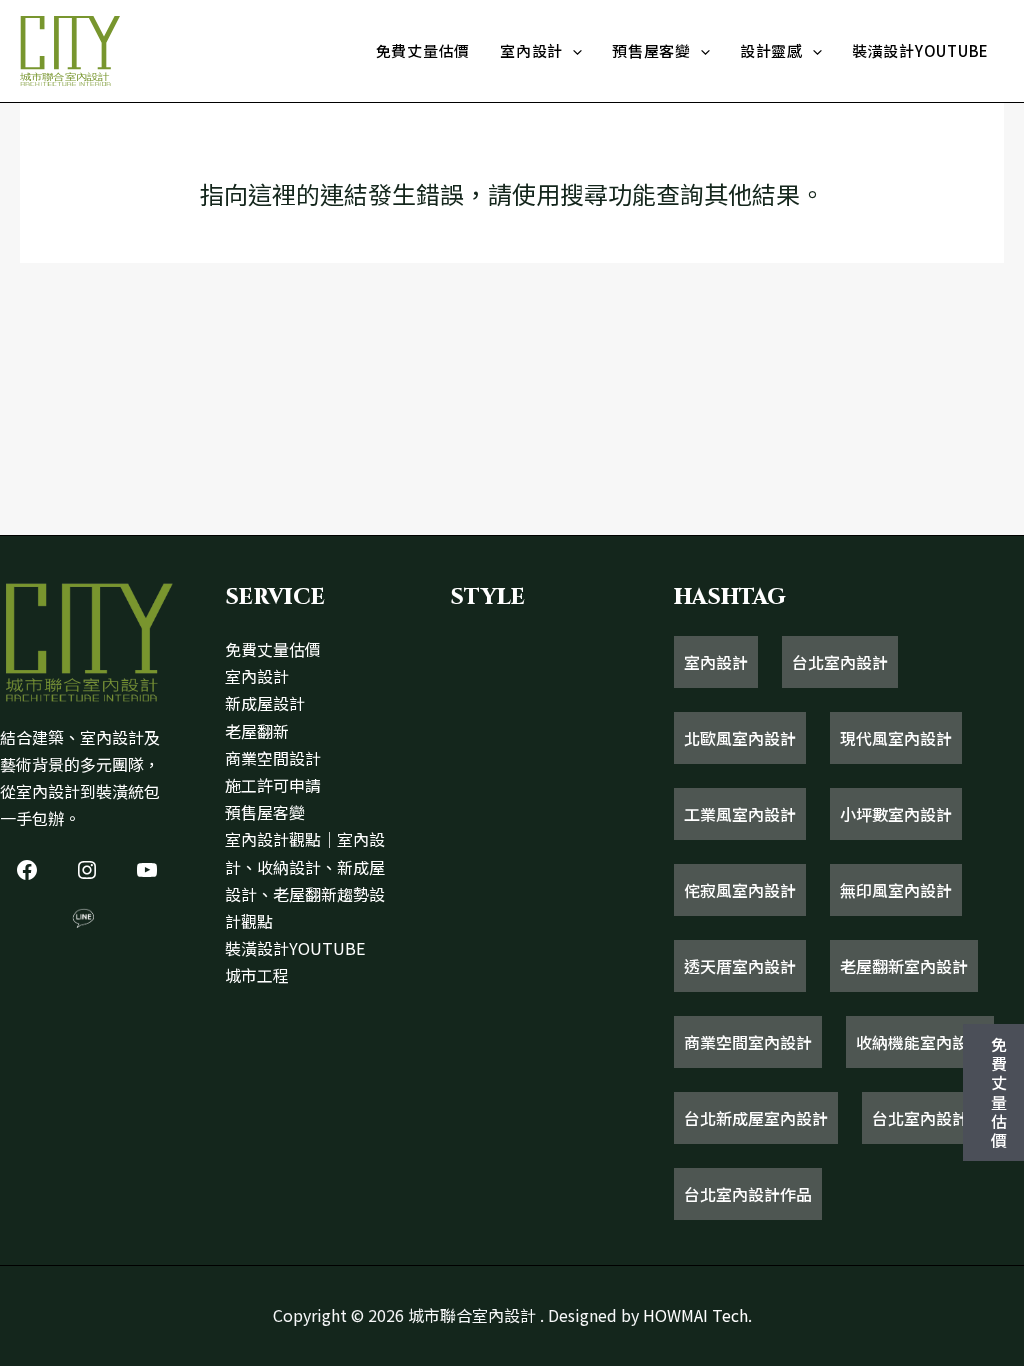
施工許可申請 (273, 785)
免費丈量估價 (423, 50)
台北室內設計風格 (936, 1118)
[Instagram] (87, 870)
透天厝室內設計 (740, 966)
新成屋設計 (265, 703)
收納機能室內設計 (920, 1042)
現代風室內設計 (896, 738)
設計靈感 (771, 50)
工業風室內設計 (740, 814)
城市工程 (257, 975)
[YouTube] (147, 870)
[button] (572, 51)
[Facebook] (27, 870)
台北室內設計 (840, 662)
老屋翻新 (257, 731)
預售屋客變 (651, 50)
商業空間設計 (273, 758)
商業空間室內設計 (748, 1042)
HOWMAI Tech (695, 1315)
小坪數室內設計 (896, 814)
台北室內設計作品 (748, 1194)
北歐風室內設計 (740, 738)
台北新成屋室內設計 (756, 1118)
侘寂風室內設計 (740, 890)
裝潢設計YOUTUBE (920, 50)
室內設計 (531, 50)
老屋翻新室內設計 (904, 966)
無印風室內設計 (896, 890)
